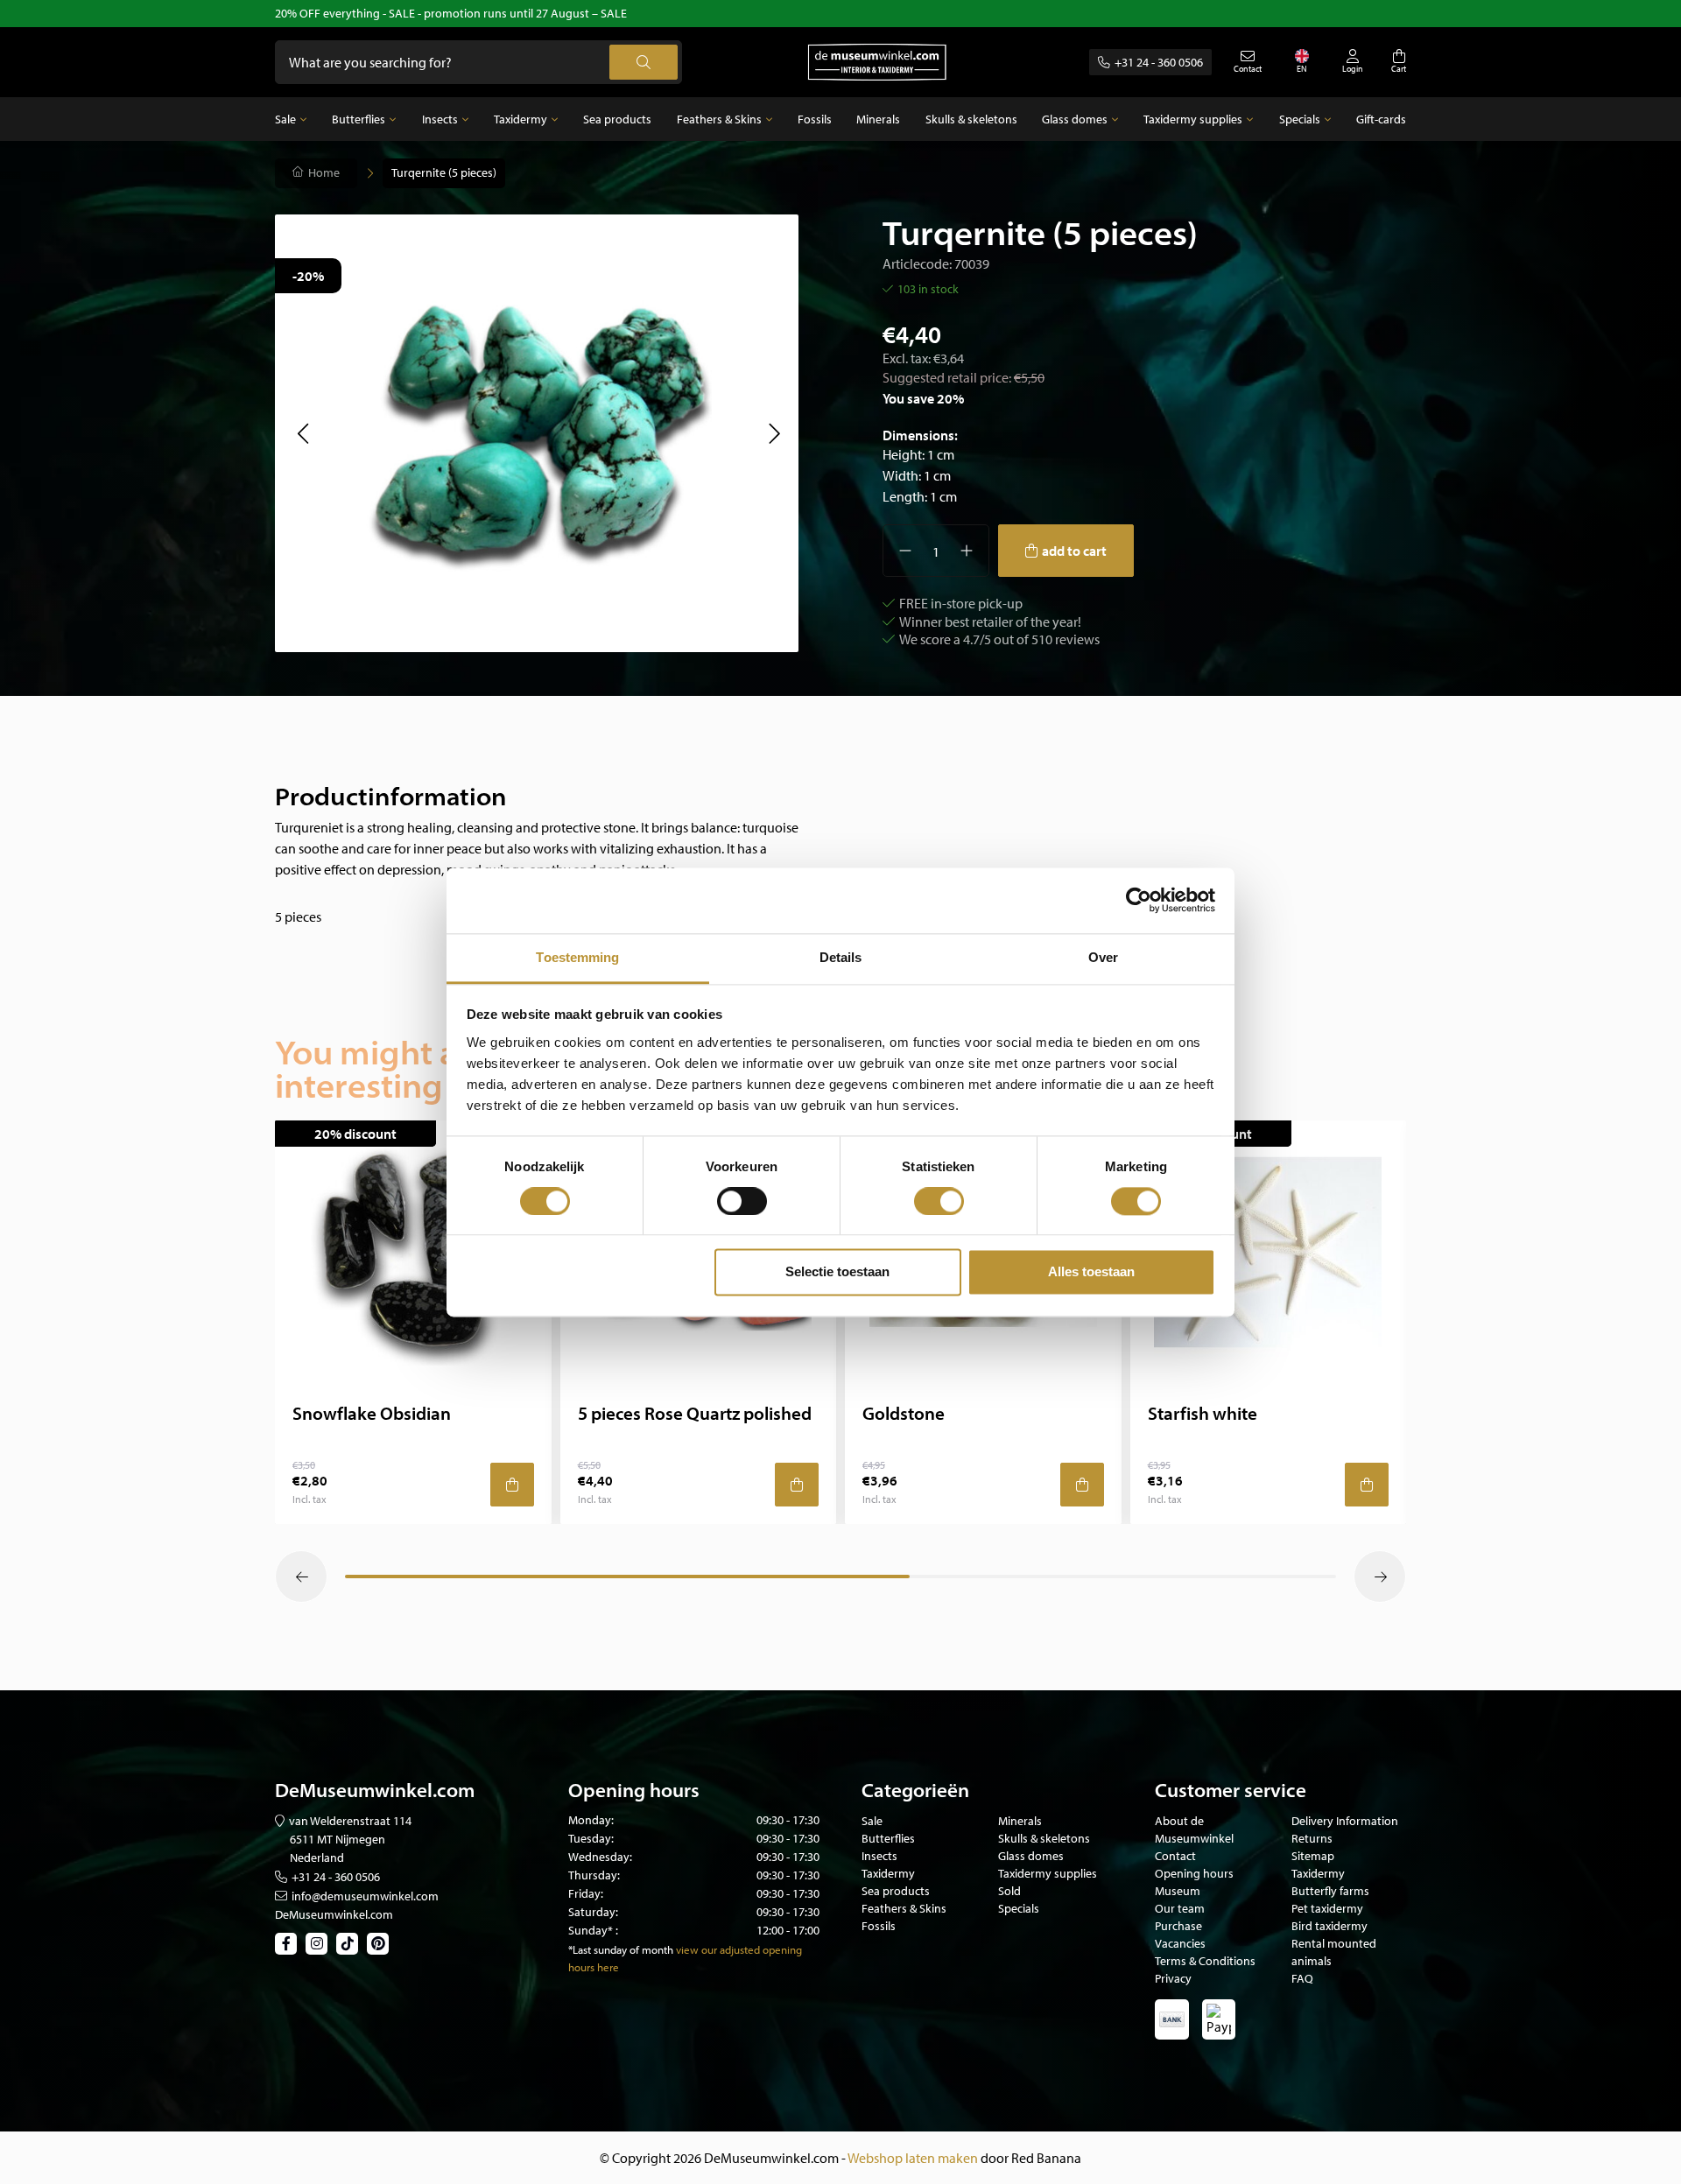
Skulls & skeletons (971, 119)
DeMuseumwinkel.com (334, 1914)
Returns (1312, 1838)
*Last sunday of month (621, 1949)
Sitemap (1313, 1856)
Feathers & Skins (719, 119)
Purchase (1178, 1926)
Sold (1009, 1891)
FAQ (1302, 1978)
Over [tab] (1103, 957)
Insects (440, 119)
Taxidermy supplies (1193, 119)
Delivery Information (1345, 1821)
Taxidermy (520, 119)
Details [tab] (841, 957)
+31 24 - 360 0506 (1159, 62)
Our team (1180, 1908)
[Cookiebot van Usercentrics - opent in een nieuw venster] (1139, 900)
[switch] (742, 1201)
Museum (1178, 1891)
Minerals (878, 119)
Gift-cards (1381, 119)
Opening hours (1194, 1873)
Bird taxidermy (1329, 1926)
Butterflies (359, 119)
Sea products (617, 119)
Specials (1300, 119)
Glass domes (1075, 119)
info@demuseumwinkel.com (365, 1896)
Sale (285, 119)
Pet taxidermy (1327, 1908)
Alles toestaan (1091, 1272)
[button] (302, 433)
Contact (1175, 1856)
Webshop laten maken (913, 2158)
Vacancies (1180, 1943)
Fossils (815, 119)
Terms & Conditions (1205, 1961)
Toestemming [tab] (577, 957)
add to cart (1074, 551)
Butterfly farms (1330, 1891)
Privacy (1173, 1978)
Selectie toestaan (837, 1272)
